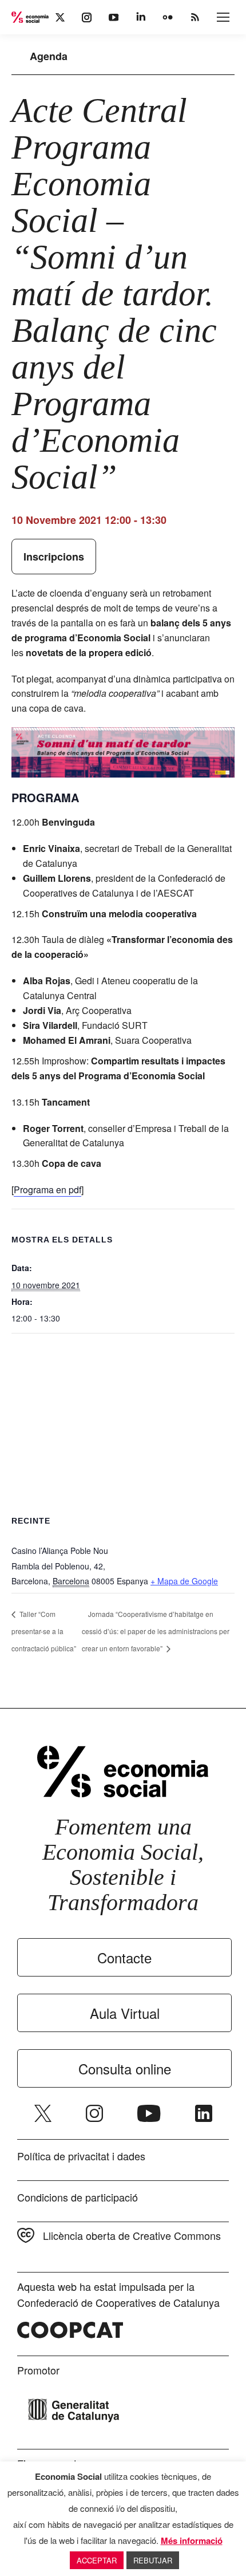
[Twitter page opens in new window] (43, 2113)
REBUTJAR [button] (153, 2560)
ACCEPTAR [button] (97, 2560)
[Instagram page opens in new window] (94, 2113)
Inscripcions (54, 557)
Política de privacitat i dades (81, 2156)
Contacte (124, 1957)
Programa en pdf (47, 1190)
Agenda (49, 56)
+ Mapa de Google (184, 1581)
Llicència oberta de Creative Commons (132, 2235)
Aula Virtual (125, 2013)
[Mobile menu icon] (223, 17)
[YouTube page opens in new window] (149, 2113)
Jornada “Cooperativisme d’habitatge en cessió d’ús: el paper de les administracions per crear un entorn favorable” (156, 1631)
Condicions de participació (78, 2197)
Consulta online (125, 2068)
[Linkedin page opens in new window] (204, 2113)
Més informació (192, 2541)
